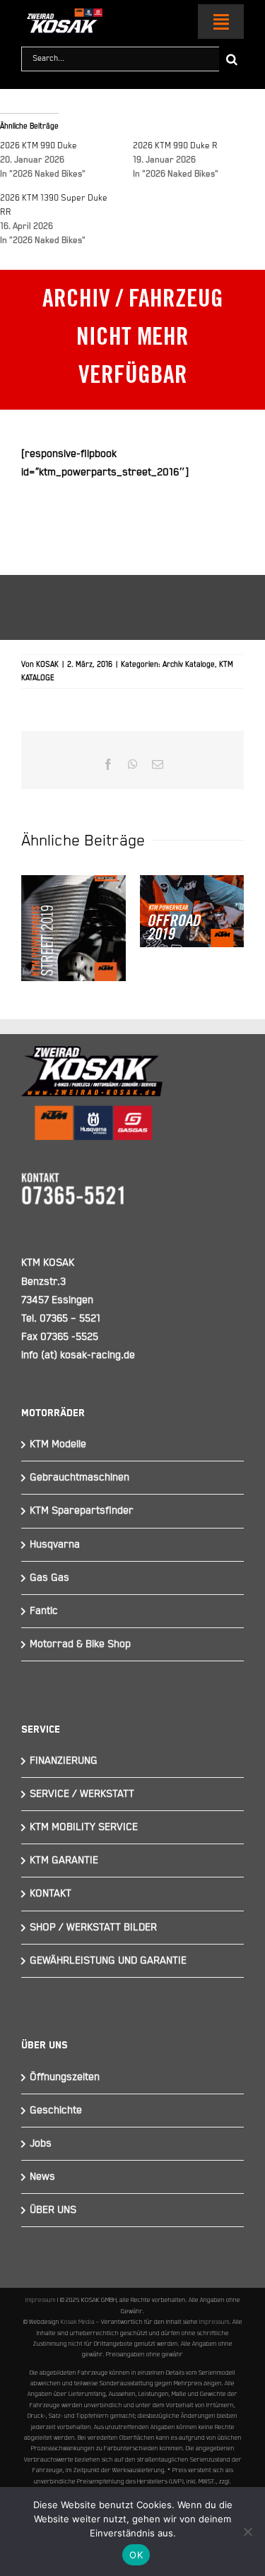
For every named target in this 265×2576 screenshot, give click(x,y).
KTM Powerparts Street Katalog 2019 (73, 874)
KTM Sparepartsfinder (82, 1510)
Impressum (41, 2300)
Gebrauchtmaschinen (79, 1477)
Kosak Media (78, 2322)
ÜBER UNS (53, 2210)
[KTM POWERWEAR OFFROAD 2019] (192, 911)
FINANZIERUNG (64, 1761)
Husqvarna (55, 1544)
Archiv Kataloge (189, 665)
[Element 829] (62, 14)
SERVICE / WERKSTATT (82, 1794)
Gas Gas (49, 1578)
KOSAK (47, 665)
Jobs (41, 2143)
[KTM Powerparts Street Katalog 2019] (73, 928)
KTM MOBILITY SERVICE (84, 1827)
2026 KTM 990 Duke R (175, 146)
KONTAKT (51, 1893)
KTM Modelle (58, 1444)
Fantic (44, 1611)
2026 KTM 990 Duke (39, 146)
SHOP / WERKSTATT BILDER (93, 1927)
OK (136, 2555)
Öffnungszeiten (65, 2077)
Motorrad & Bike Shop (80, 1644)
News (42, 2177)
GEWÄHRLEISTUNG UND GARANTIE (108, 1960)
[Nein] (247, 2532)
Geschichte (56, 2110)
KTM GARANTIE (64, 1860)
